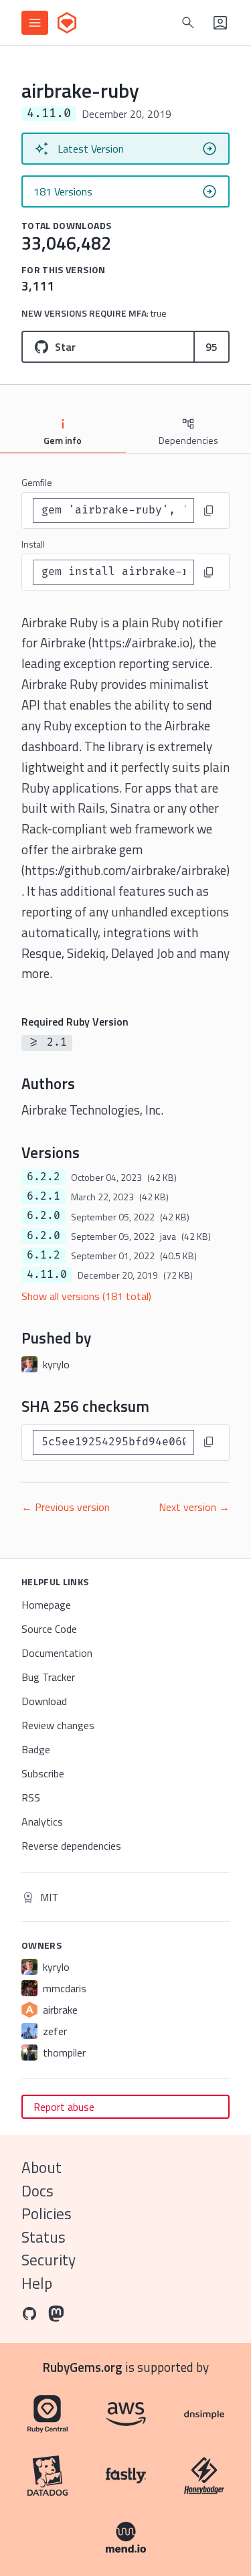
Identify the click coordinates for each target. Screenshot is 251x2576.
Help (37, 2283)
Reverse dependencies (71, 1846)
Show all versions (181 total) (86, 1296)
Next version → (194, 1507)
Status (44, 2237)
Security (49, 2260)
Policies (47, 2213)
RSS (31, 1797)
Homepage (46, 1605)
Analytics (42, 1822)
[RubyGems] (67, 23)
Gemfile (37, 482)
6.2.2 (44, 1177)
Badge (36, 1749)
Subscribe (43, 1773)
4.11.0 (47, 1275)
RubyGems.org (83, 2367)
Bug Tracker (48, 1677)
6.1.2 (44, 1255)
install (33, 544)
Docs (37, 2191)
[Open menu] (35, 23)
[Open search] (188, 23)
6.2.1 (44, 1196)
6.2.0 (44, 1216)
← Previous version (66, 1507)
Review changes (58, 1725)
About (41, 2167)
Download (44, 1701)
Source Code (49, 1629)
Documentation (57, 1653)
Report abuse (64, 2107)
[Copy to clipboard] (209, 511)
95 (212, 347)
